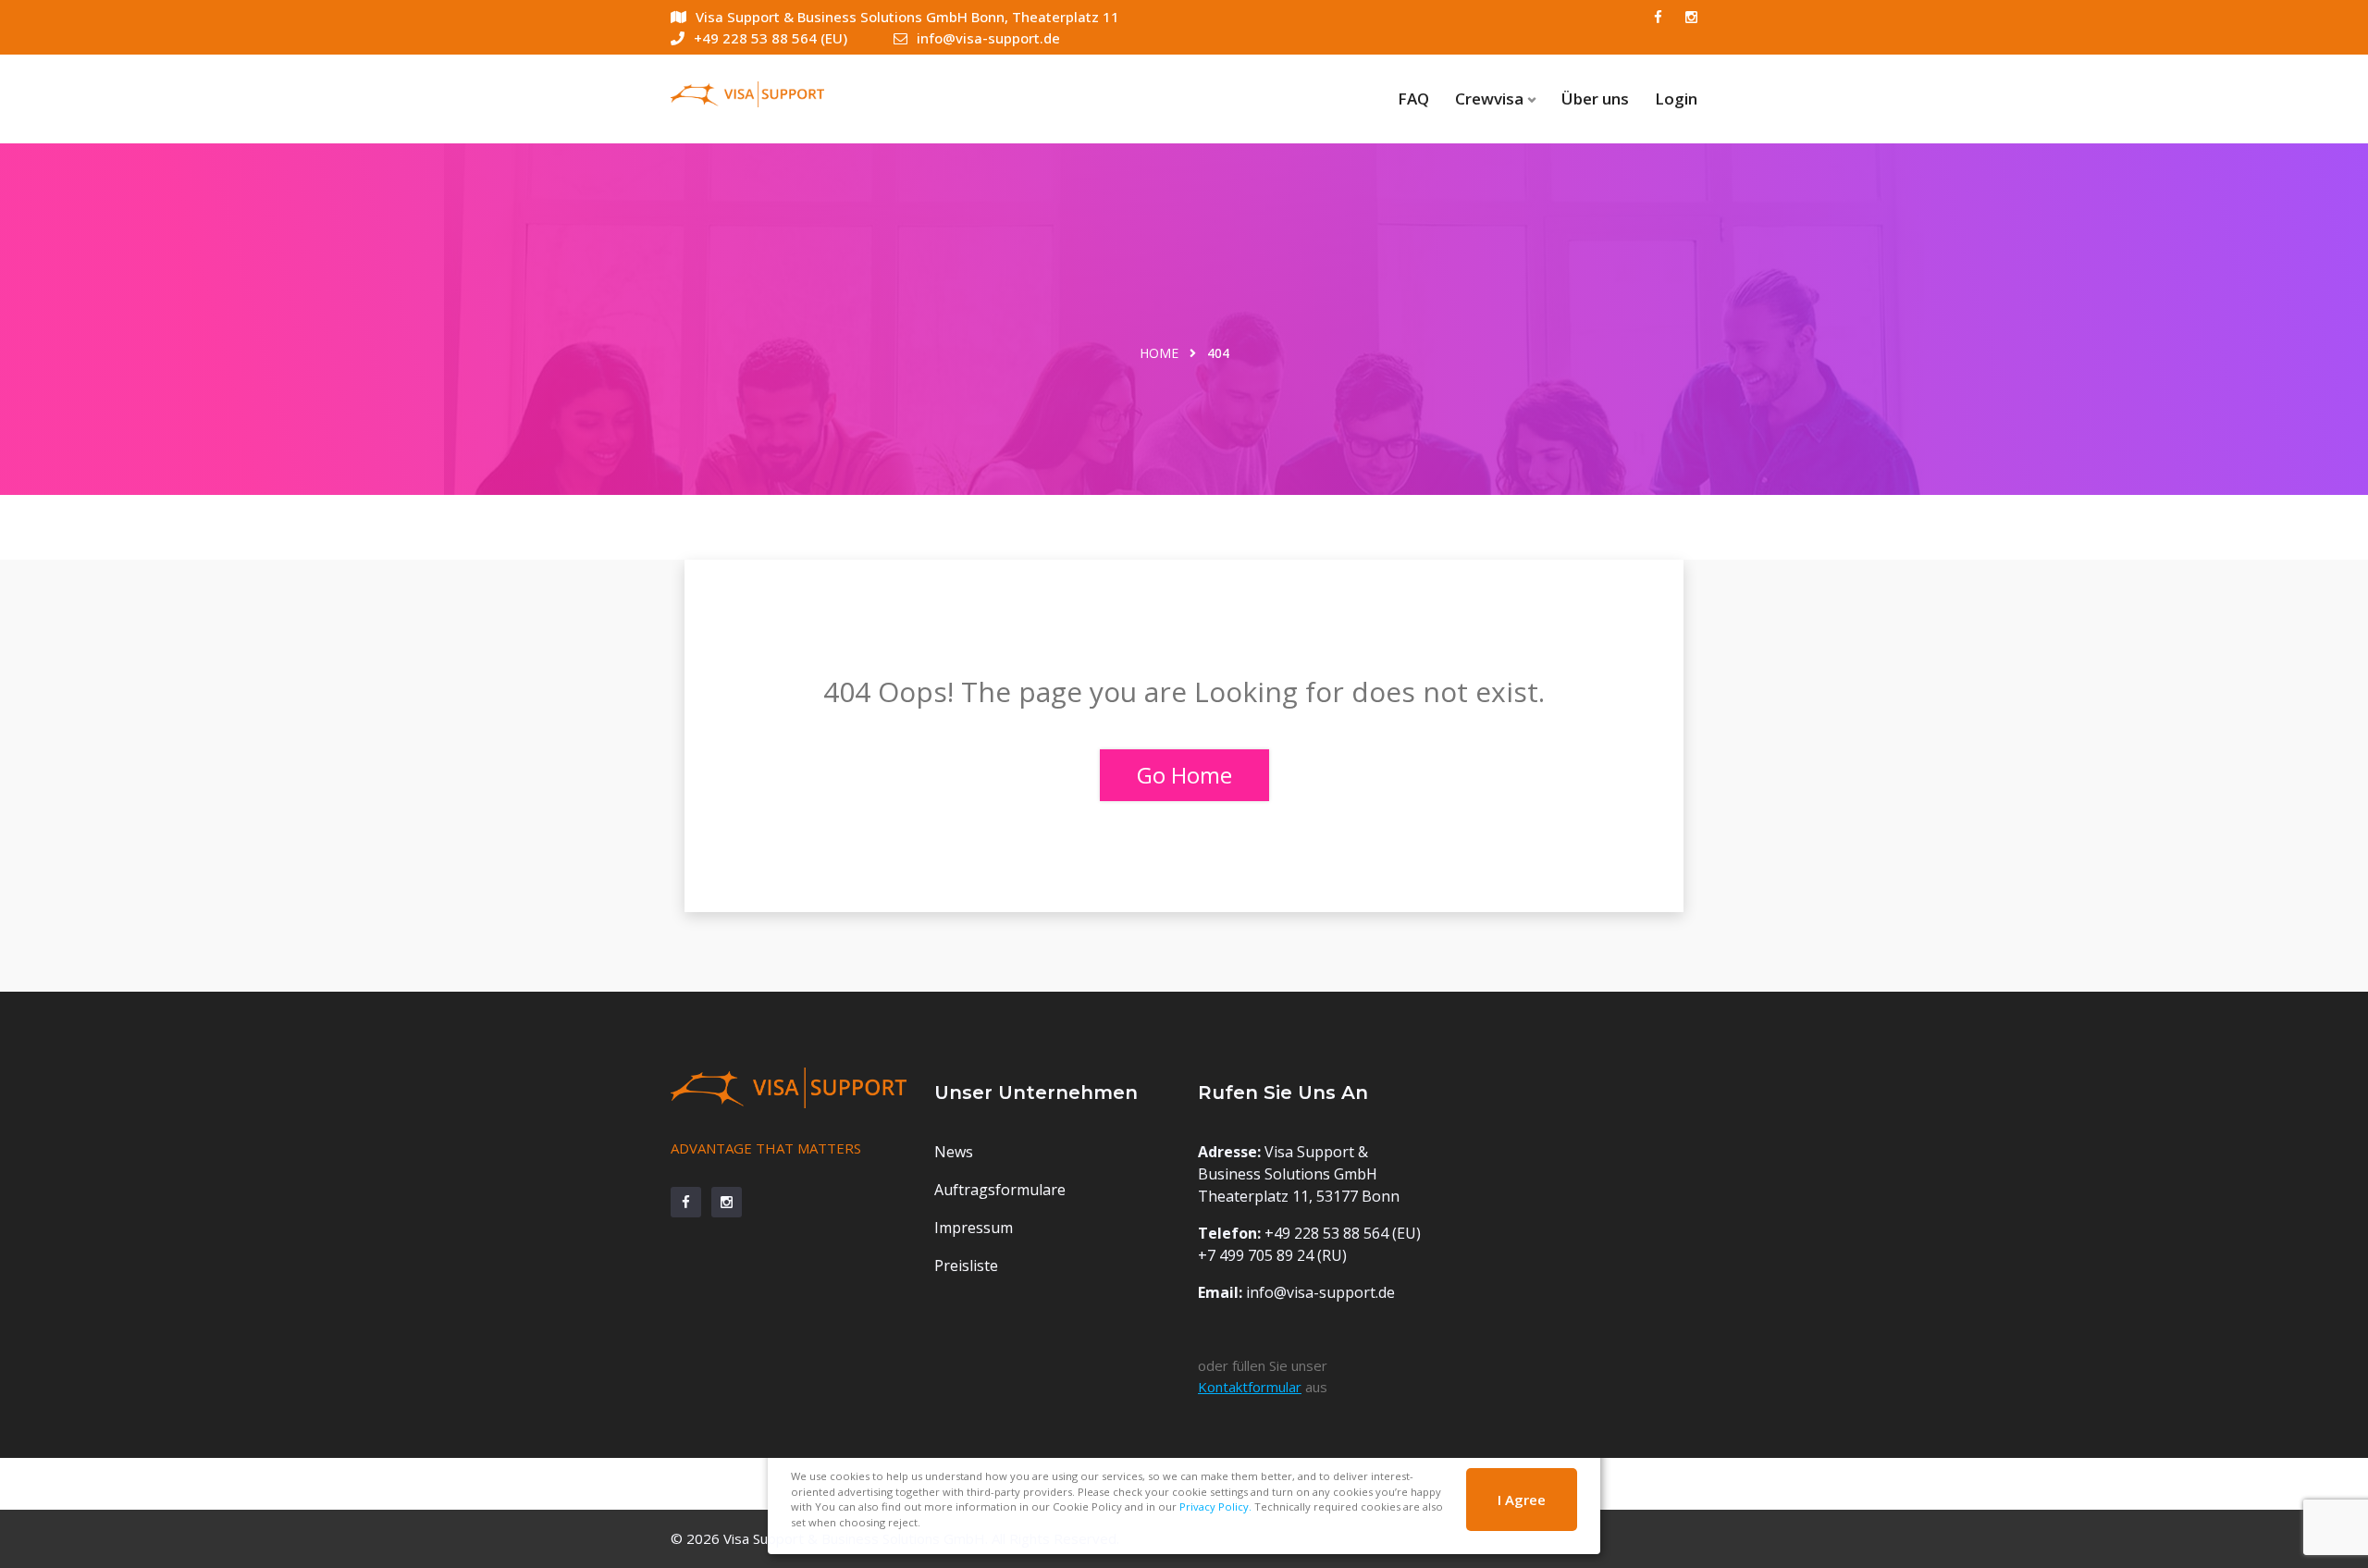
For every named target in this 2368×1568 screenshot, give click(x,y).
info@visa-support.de (988, 38)
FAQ (1413, 99)
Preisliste (966, 1266)
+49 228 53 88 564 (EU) (771, 38)
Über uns (1595, 99)
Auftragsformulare (1000, 1190)
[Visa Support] (789, 92)
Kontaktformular (1250, 1387)
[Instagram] (1691, 17)
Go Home (1184, 775)
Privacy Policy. (1215, 1506)
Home (1159, 353)
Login (1676, 99)
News (954, 1152)
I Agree (1522, 1500)
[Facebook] (1658, 17)
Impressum (974, 1228)
